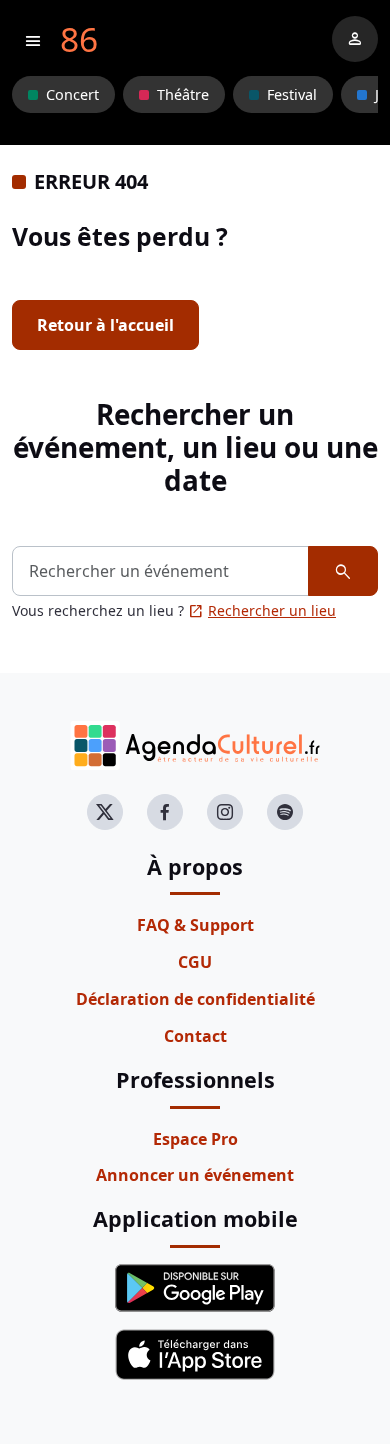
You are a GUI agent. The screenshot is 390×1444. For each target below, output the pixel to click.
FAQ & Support (195, 925)
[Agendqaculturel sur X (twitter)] (105, 812)
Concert (72, 94)
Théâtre (183, 94)
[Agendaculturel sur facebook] (165, 812)
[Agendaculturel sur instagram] (225, 812)
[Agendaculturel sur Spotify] (285, 812)
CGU (195, 962)
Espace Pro (195, 1139)
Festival (292, 94)
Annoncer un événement (195, 1175)
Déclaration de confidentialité (195, 999)
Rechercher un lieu (262, 610)
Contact (195, 1036)
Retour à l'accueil (105, 325)
